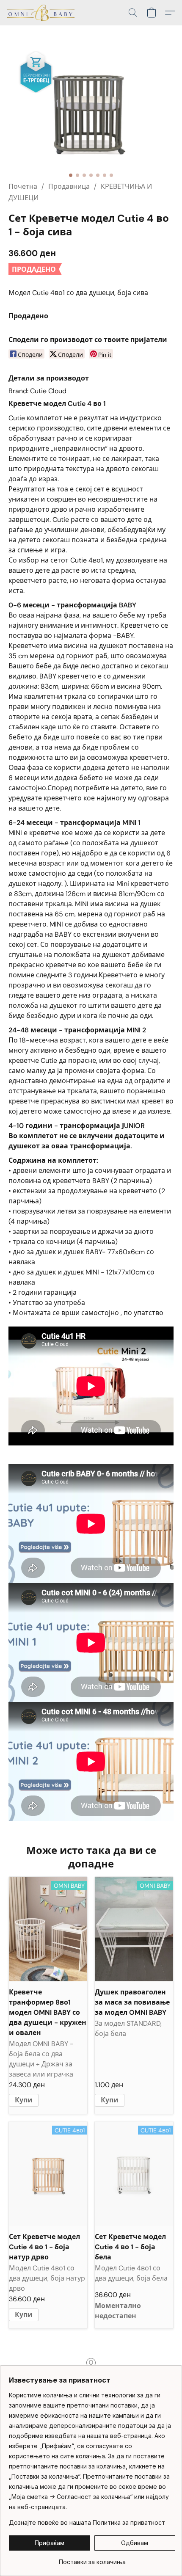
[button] (42, 13)
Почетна (23, 186)
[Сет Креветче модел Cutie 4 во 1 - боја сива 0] (91, 114)
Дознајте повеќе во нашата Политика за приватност (87, 2522)
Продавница (69, 186)
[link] (92, 2559)
